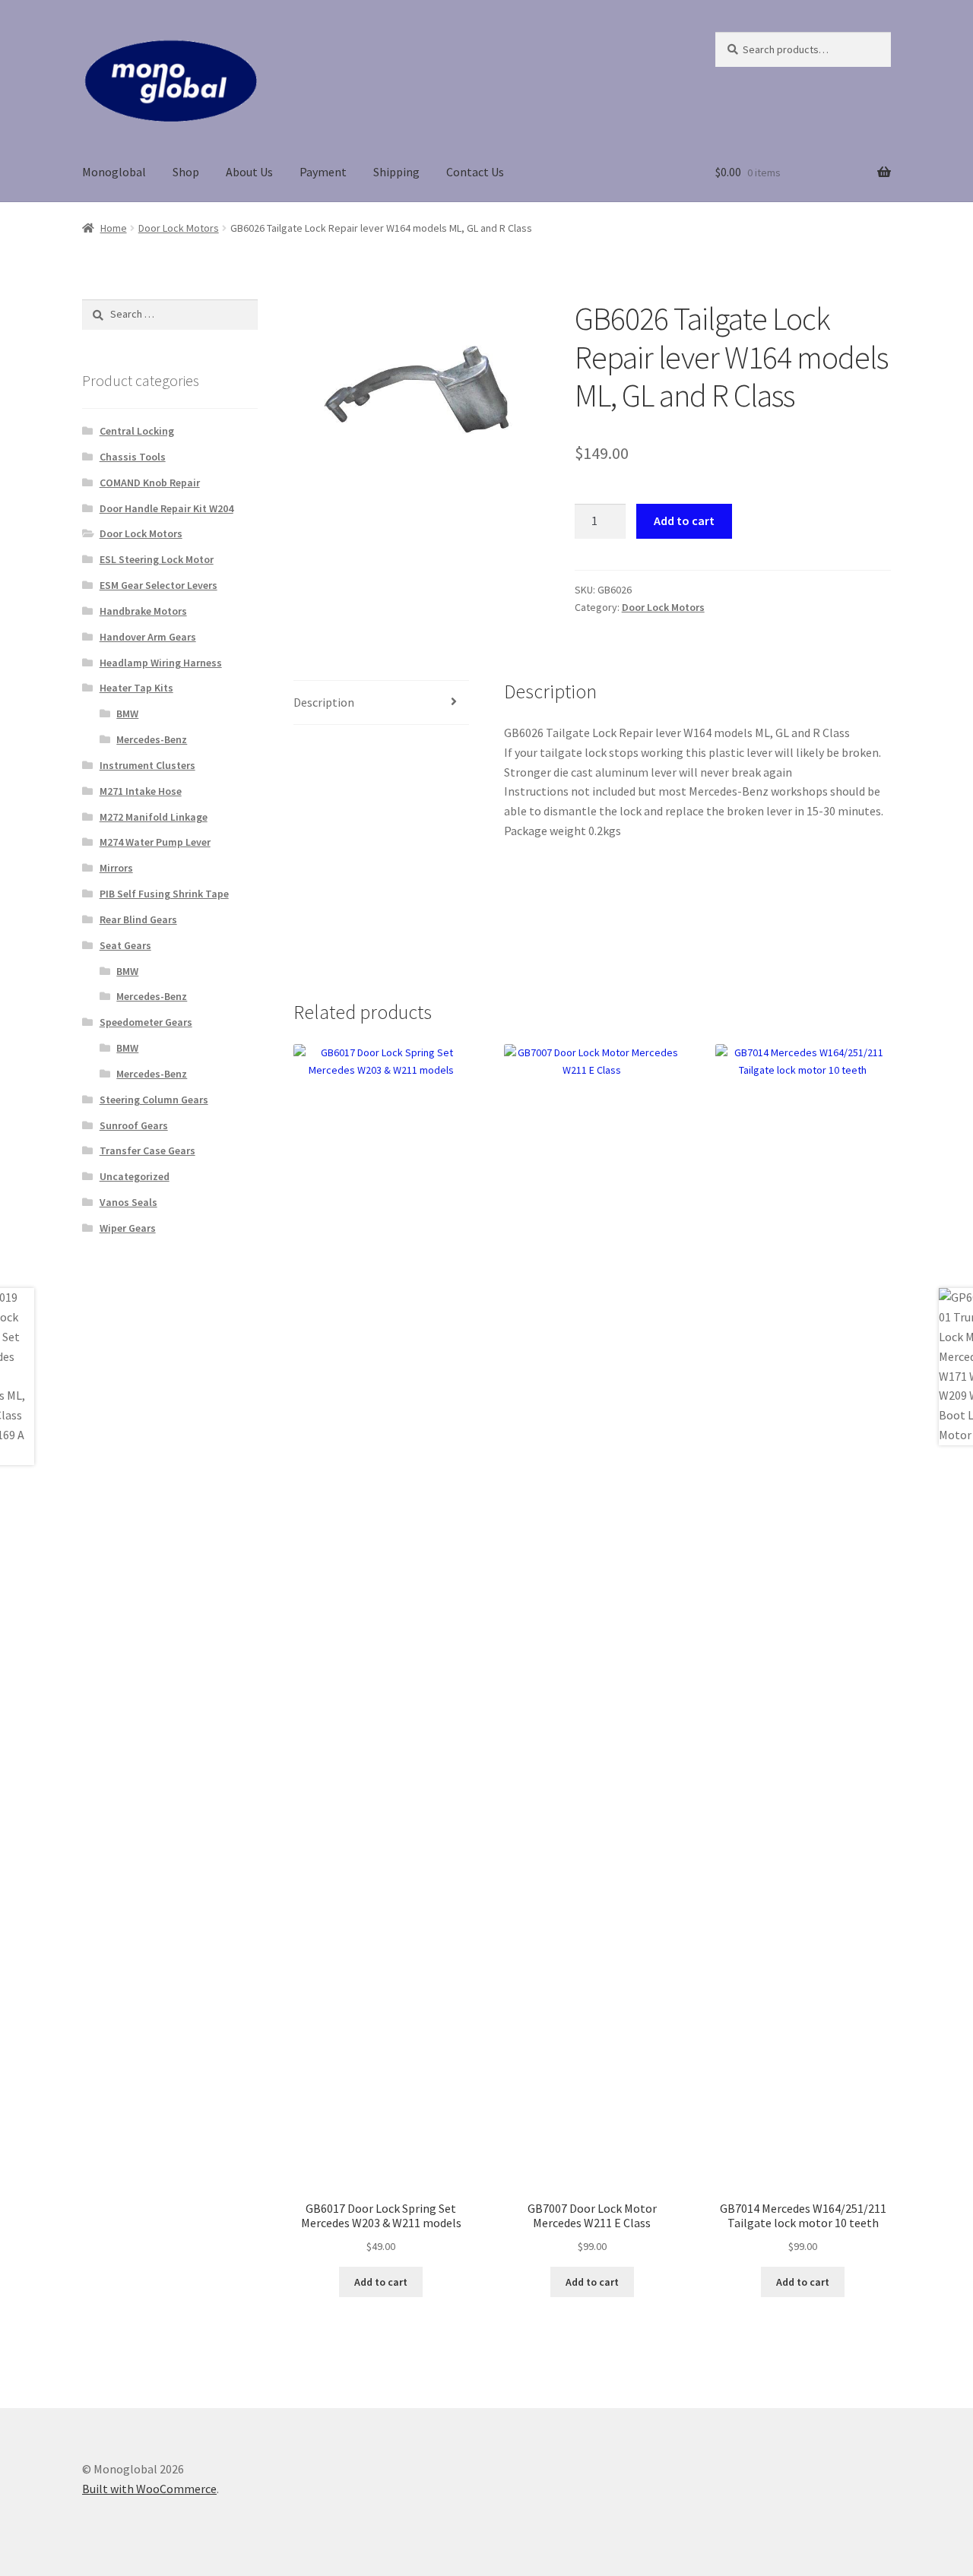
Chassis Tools (133, 457)
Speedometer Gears (146, 1022)
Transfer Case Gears (147, 1150)
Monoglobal (114, 172)
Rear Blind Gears (138, 919)
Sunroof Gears (134, 1125)
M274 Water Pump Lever (155, 842)
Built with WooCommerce (149, 2489)
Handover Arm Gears (148, 637)
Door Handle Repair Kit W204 (166, 508)
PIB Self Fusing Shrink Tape (164, 894)
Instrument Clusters (147, 765)
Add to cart (684, 521)
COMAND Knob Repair (150, 483)
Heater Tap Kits (136, 688)
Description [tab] (324, 702)
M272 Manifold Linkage (154, 817)
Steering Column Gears (154, 1100)
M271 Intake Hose (141, 791)
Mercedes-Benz (152, 739)
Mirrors (116, 868)
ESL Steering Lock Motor (157, 559)
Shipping (396, 172)
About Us (249, 172)
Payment (323, 172)
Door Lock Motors (179, 228)
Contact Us (475, 172)
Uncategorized (135, 1176)
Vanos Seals (128, 1202)
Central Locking (137, 431)
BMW (127, 714)
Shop (186, 172)
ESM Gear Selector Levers (158, 585)
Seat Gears (125, 945)
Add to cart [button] (381, 2282)
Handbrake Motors (143, 611)
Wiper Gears (128, 1228)
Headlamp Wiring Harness (161, 663)
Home (114, 228)
